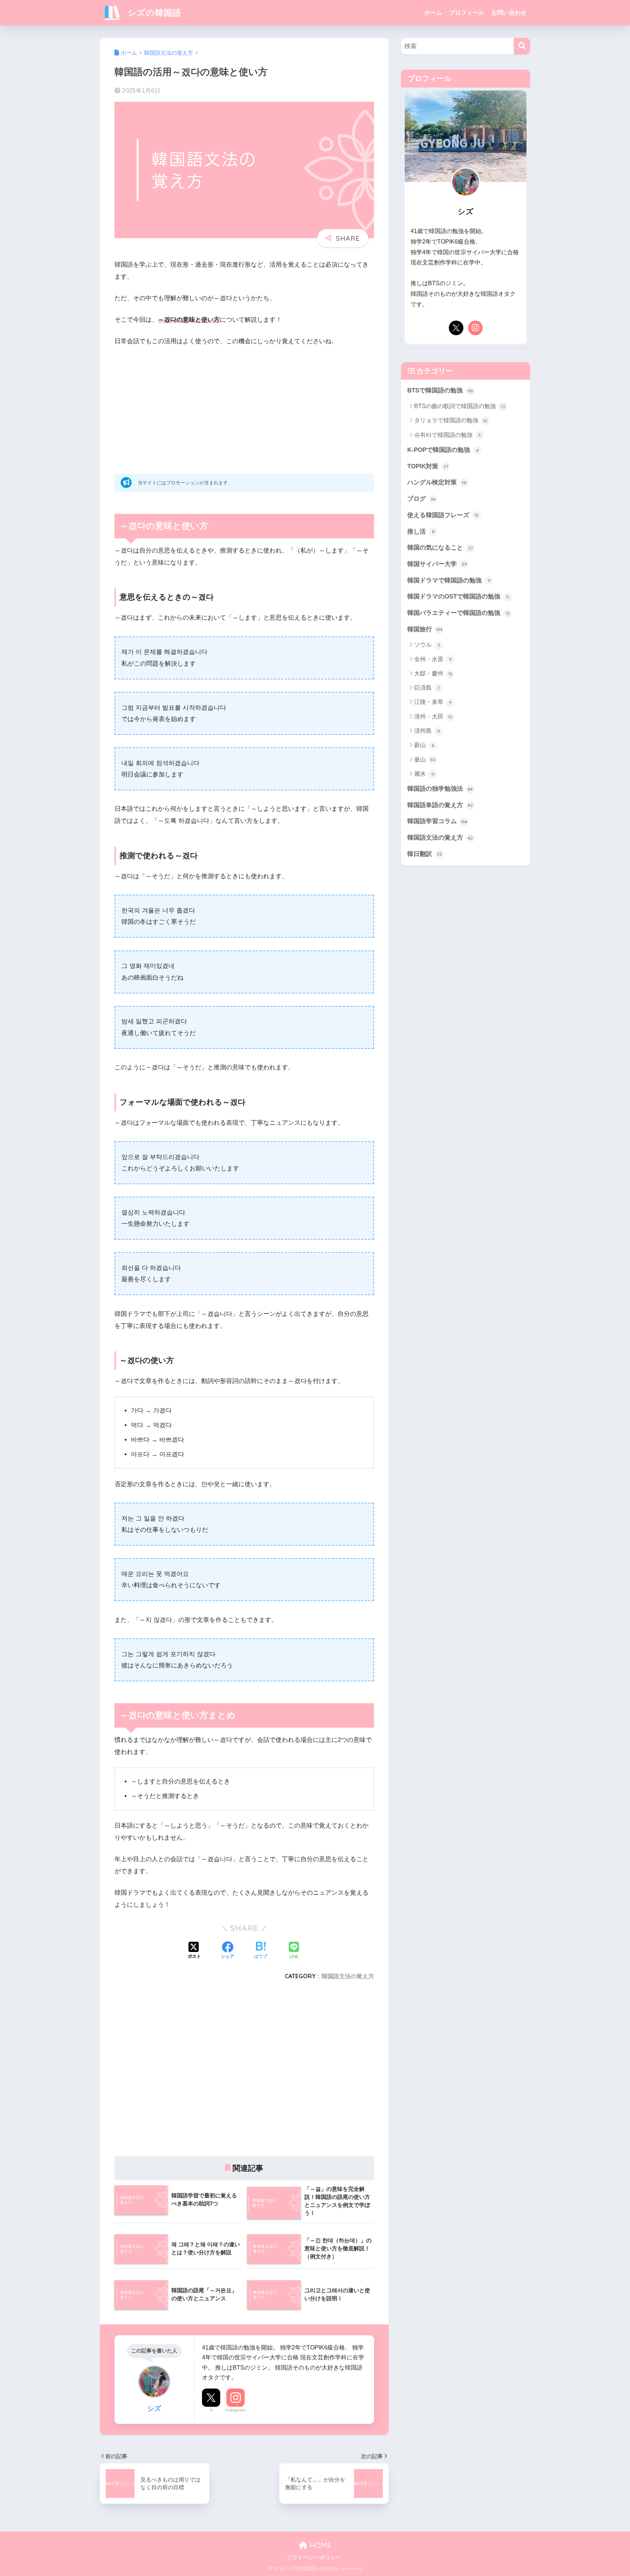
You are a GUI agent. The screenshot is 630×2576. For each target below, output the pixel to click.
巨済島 (427, 688)
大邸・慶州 (433, 673)
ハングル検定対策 (437, 482)
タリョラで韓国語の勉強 (451, 420)
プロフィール (467, 13)
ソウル (427, 645)
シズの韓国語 (153, 13)
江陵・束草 (433, 702)
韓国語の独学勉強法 (440, 789)
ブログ (421, 499)
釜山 (425, 760)
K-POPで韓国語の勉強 (443, 450)
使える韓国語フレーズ (443, 515)
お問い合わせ (509, 13)
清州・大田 (433, 716)
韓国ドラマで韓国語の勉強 (449, 580)
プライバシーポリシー (314, 2557)
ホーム (433, 13)
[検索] (522, 46)
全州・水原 (433, 659)
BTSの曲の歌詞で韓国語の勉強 (460, 406)
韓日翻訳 (425, 854)
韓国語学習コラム (437, 821)
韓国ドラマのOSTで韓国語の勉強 (458, 596)
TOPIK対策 (428, 466)
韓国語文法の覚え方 (348, 1976)
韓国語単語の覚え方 (440, 805)
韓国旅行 (425, 629)
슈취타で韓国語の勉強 (448, 435)
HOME (319, 2545)
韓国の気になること (440, 548)
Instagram (236, 2410)
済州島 (427, 731)
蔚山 (424, 745)
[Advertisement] (244, 407)
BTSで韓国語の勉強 (440, 390)
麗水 (424, 774)
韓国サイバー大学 (437, 564)
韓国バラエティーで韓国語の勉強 (458, 613)
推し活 (421, 532)
